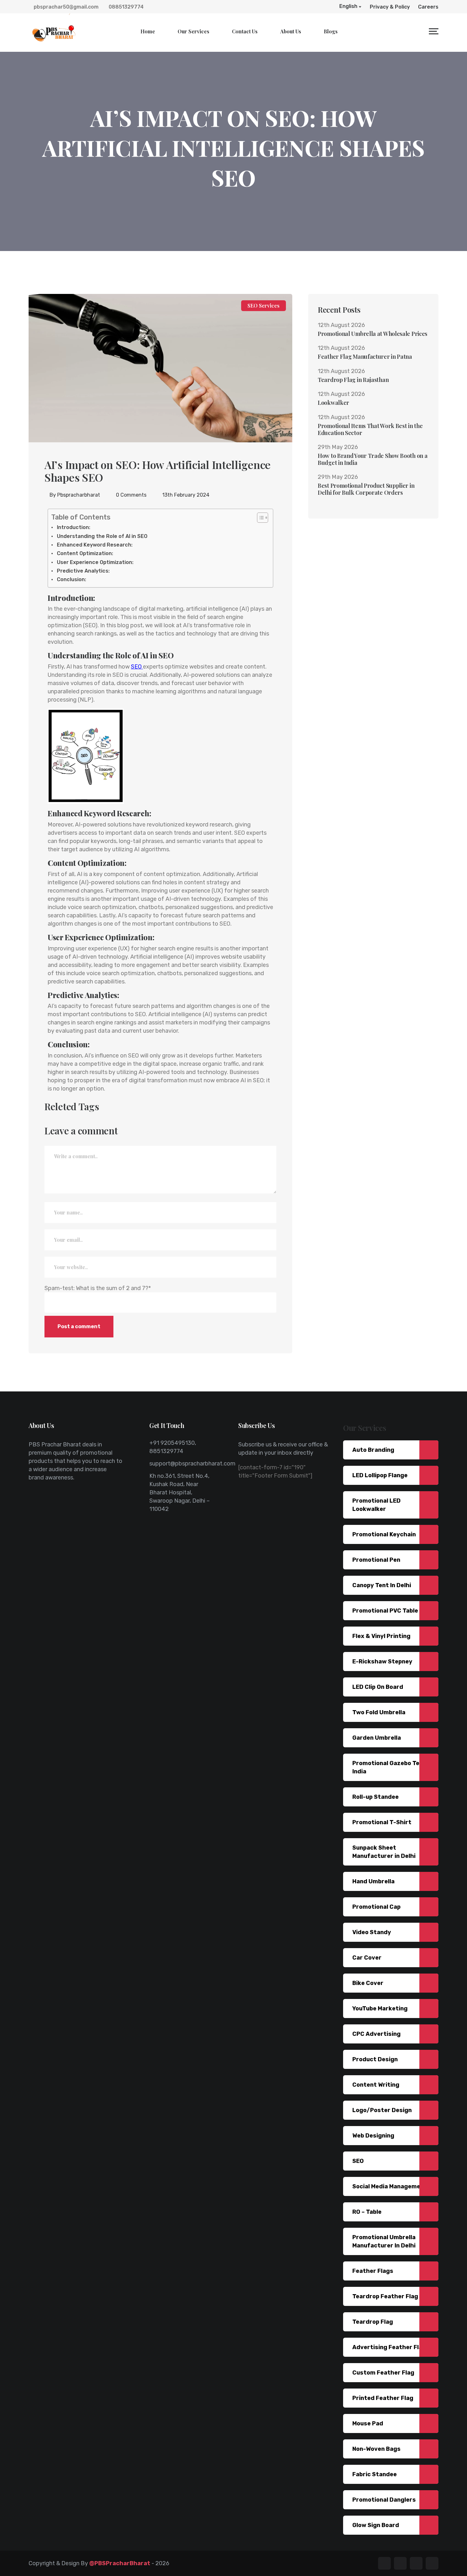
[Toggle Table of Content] (259, 518)
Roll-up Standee (376, 1797)
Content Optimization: (85, 553)
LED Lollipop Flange (380, 1475)
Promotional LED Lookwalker (376, 1505)
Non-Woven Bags (376, 2449)
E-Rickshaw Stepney (382, 1662)
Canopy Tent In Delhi (382, 1585)
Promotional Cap (376, 1907)
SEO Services (264, 306)
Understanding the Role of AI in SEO (102, 536)
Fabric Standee (375, 2474)
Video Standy (372, 1932)
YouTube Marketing (380, 2008)
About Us (291, 31)
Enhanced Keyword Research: (95, 545)
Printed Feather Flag (383, 2398)
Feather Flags (373, 2271)
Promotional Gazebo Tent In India (392, 1767)
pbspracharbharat (79, 495)
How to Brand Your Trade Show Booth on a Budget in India (372, 459)
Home (148, 31)
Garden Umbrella (377, 1738)
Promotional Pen (376, 1560)
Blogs (331, 31)
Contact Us (245, 31)
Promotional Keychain (384, 1534)
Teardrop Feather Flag (385, 2296)
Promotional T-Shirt (382, 1822)
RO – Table (367, 2212)
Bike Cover (368, 1983)
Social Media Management (390, 2186)
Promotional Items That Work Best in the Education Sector (370, 429)
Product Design (375, 2059)
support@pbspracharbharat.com (192, 1464)
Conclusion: (71, 579)
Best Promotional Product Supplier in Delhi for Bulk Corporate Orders (366, 489)
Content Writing (376, 2085)
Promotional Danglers (384, 2500)
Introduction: (74, 527)
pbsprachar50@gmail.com (65, 7)
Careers (428, 7)
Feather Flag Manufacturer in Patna (365, 357)
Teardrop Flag (373, 2322)
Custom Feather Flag (383, 2373)
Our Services (193, 31)
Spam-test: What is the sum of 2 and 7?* (98, 1288)
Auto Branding (373, 1450)
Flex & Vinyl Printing (381, 1636)
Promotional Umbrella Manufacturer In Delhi (384, 2241)
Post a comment (79, 1326)
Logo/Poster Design (382, 2110)
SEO (136, 667)
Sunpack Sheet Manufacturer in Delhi (384, 1852)
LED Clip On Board (378, 1687)
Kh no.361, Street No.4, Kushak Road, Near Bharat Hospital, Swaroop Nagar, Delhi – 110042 (179, 1492)
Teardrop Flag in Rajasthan (353, 380)
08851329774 (125, 7)
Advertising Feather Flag (389, 2347)
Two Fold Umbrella (379, 1712)
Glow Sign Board (376, 2525)
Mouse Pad (368, 2423)
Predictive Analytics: (83, 571)
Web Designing (373, 2136)
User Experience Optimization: (95, 562)
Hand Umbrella (373, 1881)
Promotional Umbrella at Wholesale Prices (372, 334)
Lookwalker (333, 403)
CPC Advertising (376, 2034)
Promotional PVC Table (385, 1611)
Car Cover (367, 1958)
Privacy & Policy (390, 7)
